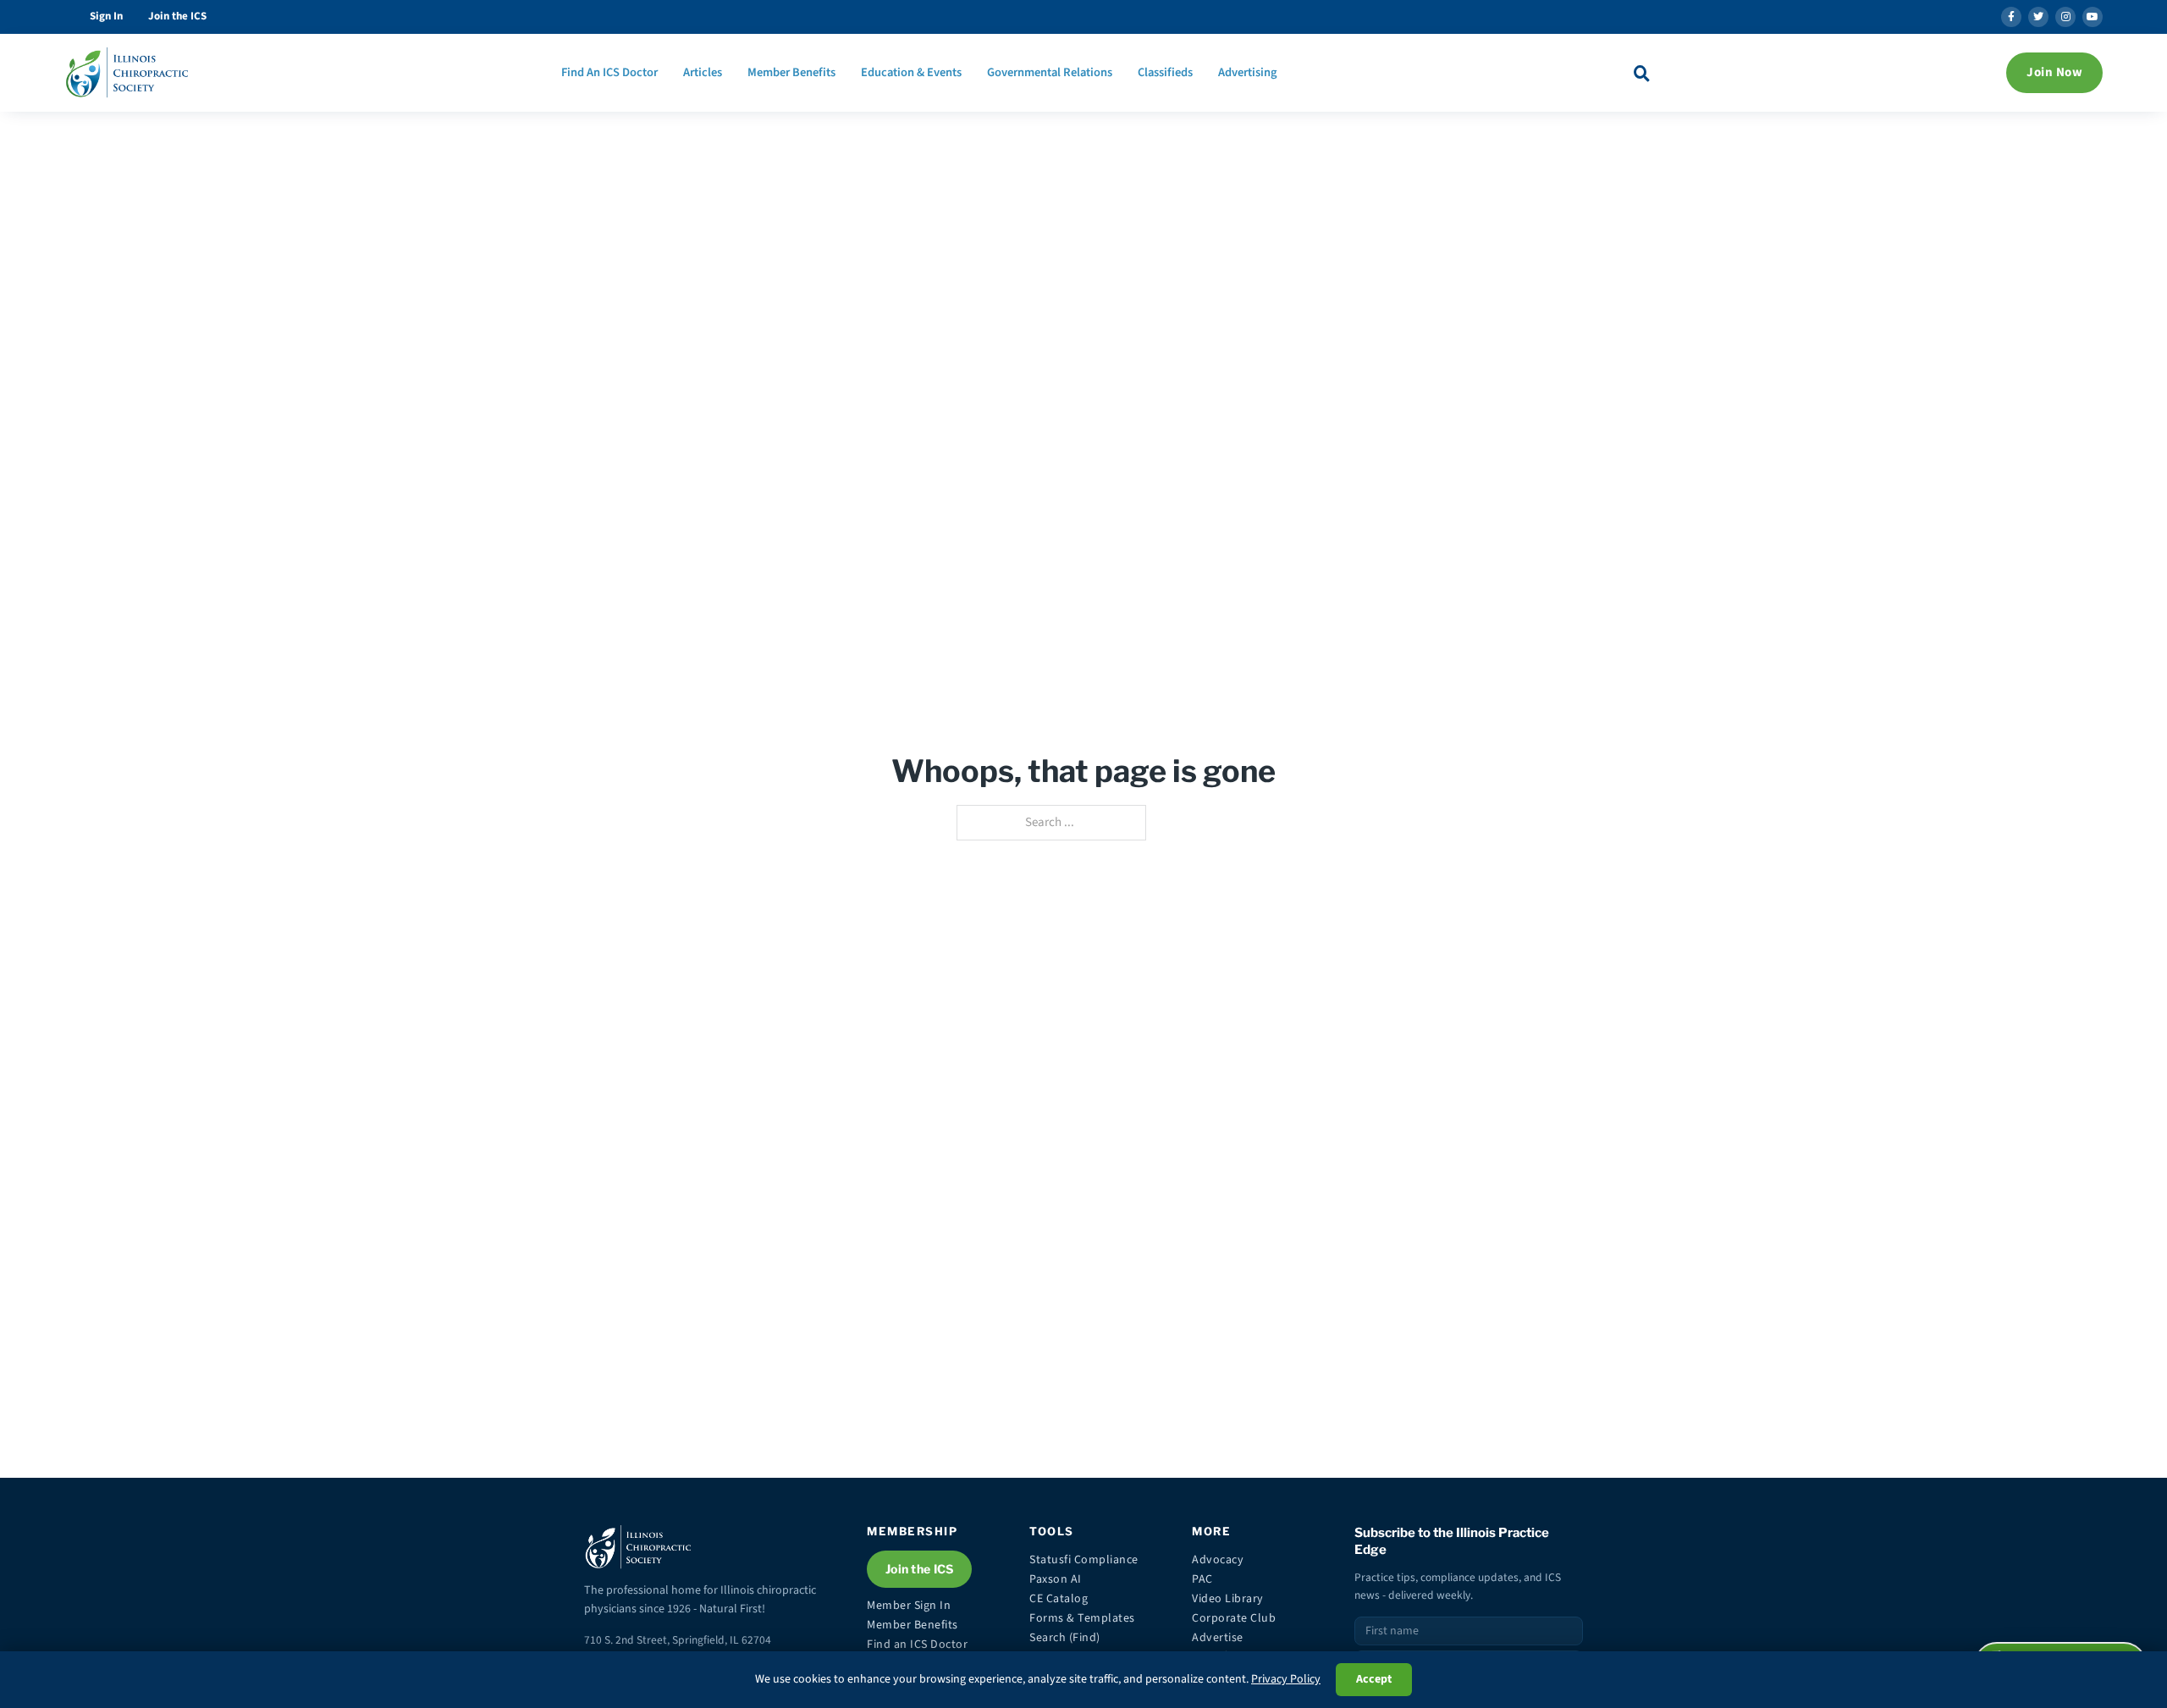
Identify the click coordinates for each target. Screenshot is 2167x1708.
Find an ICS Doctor (917, 1645)
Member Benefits (791, 72)
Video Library (1228, 1599)
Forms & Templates (1082, 1618)
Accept (1374, 1679)
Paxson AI (1056, 1579)
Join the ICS (177, 16)
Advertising (1248, 72)
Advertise (1218, 1638)
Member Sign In (909, 1606)
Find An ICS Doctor (609, 72)
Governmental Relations (1050, 72)
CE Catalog (1059, 1599)
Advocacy (1218, 1560)
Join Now (2054, 72)
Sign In (106, 16)
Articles (703, 72)
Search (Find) (1065, 1638)
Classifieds (1165, 72)
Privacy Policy (1286, 1679)
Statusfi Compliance (1084, 1560)
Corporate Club (1234, 1618)
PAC (1202, 1579)
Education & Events (911, 72)
